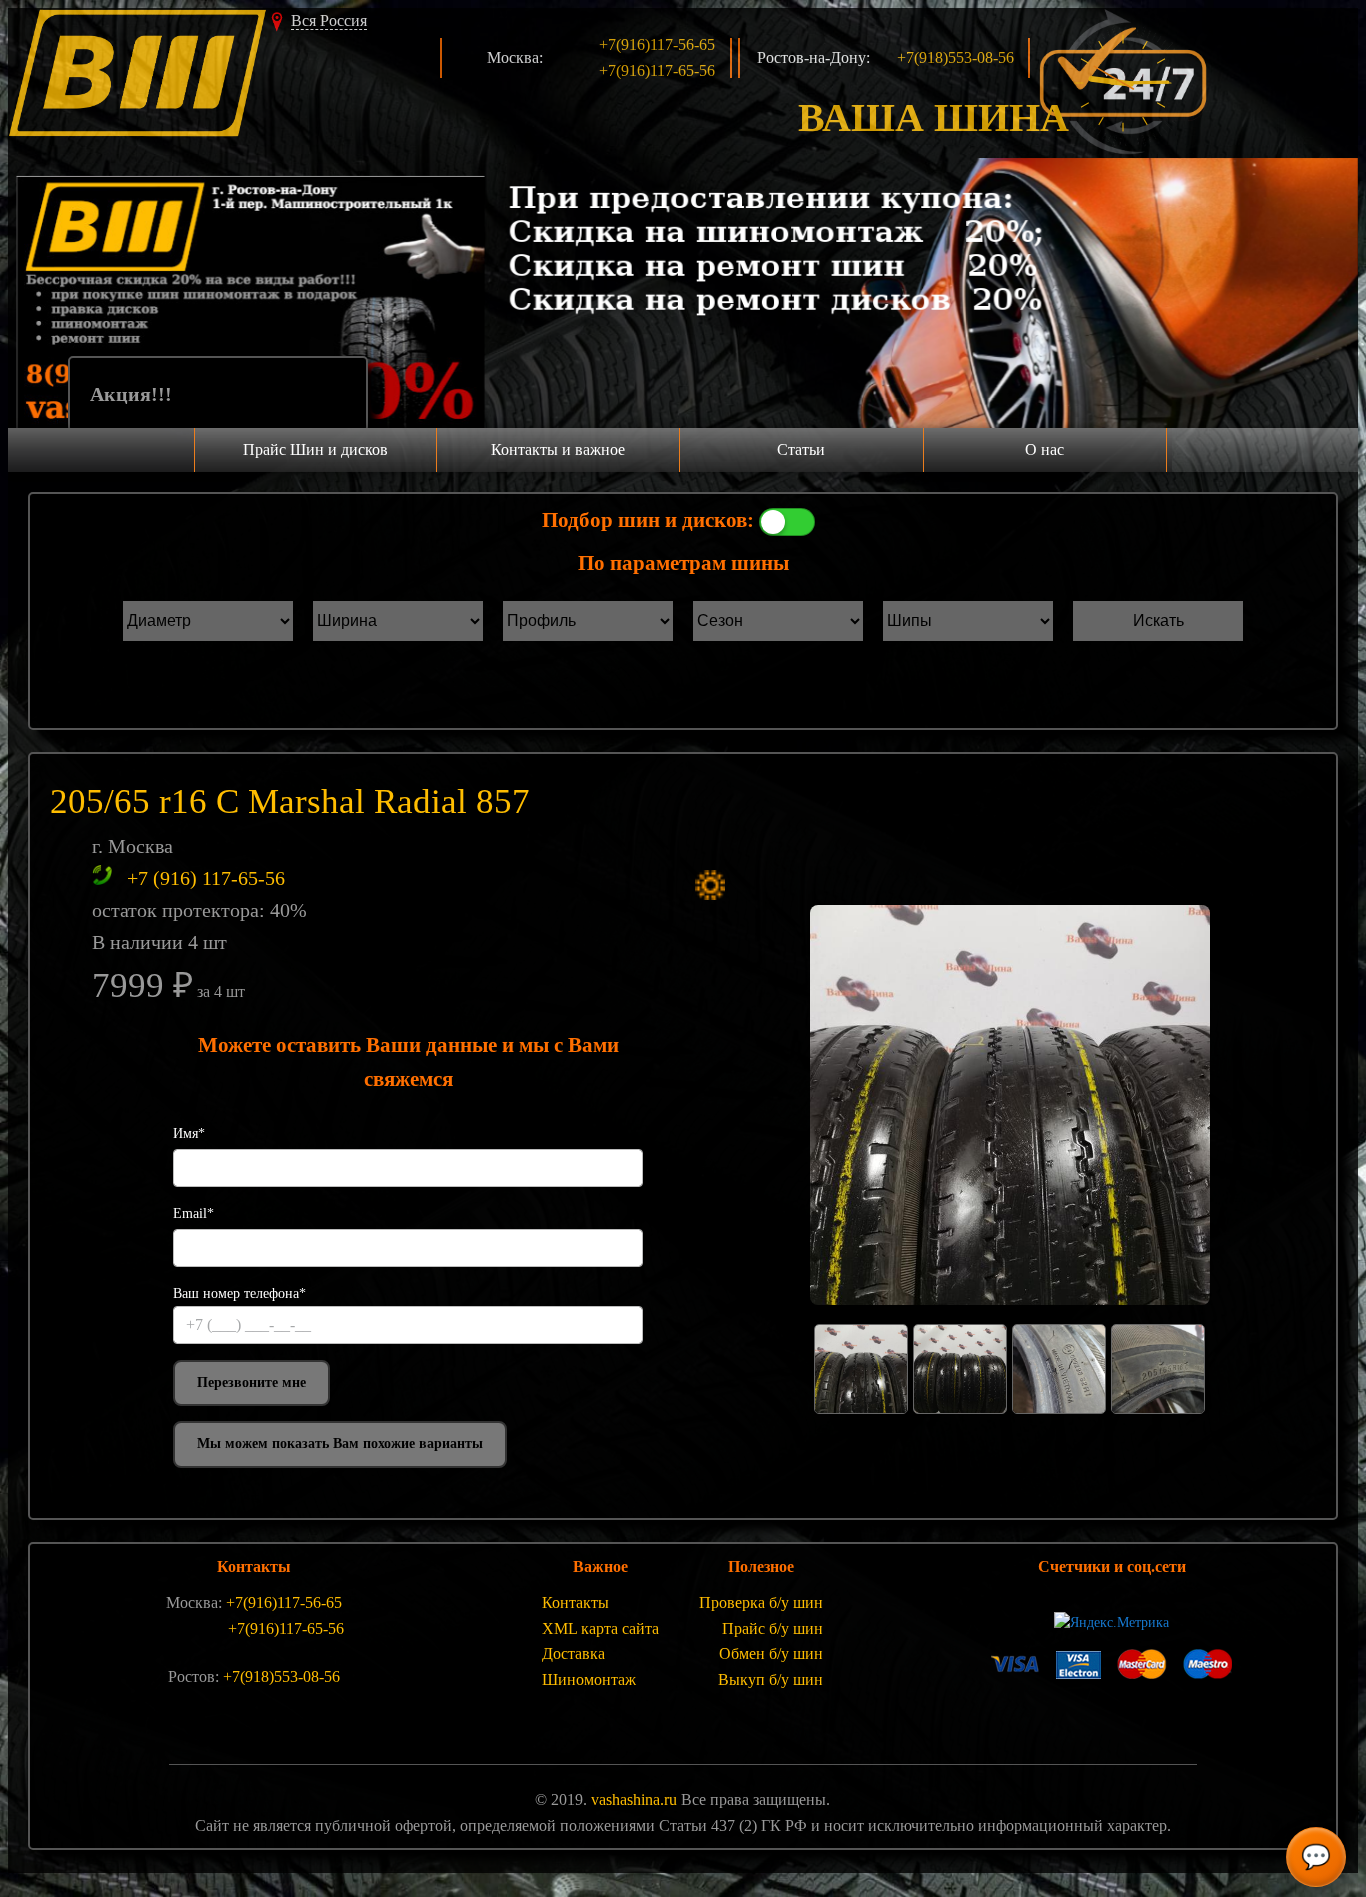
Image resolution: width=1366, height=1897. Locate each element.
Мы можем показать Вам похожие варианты (340, 1443)
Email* (193, 1213)
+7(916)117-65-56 (657, 70)
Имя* (189, 1133)
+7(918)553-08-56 (955, 57)
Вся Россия (329, 20)
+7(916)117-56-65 (657, 44)
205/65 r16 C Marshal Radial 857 (290, 801)
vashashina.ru (634, 1799)
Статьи (801, 449)
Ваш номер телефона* (239, 1293)
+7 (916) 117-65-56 (206, 878)
